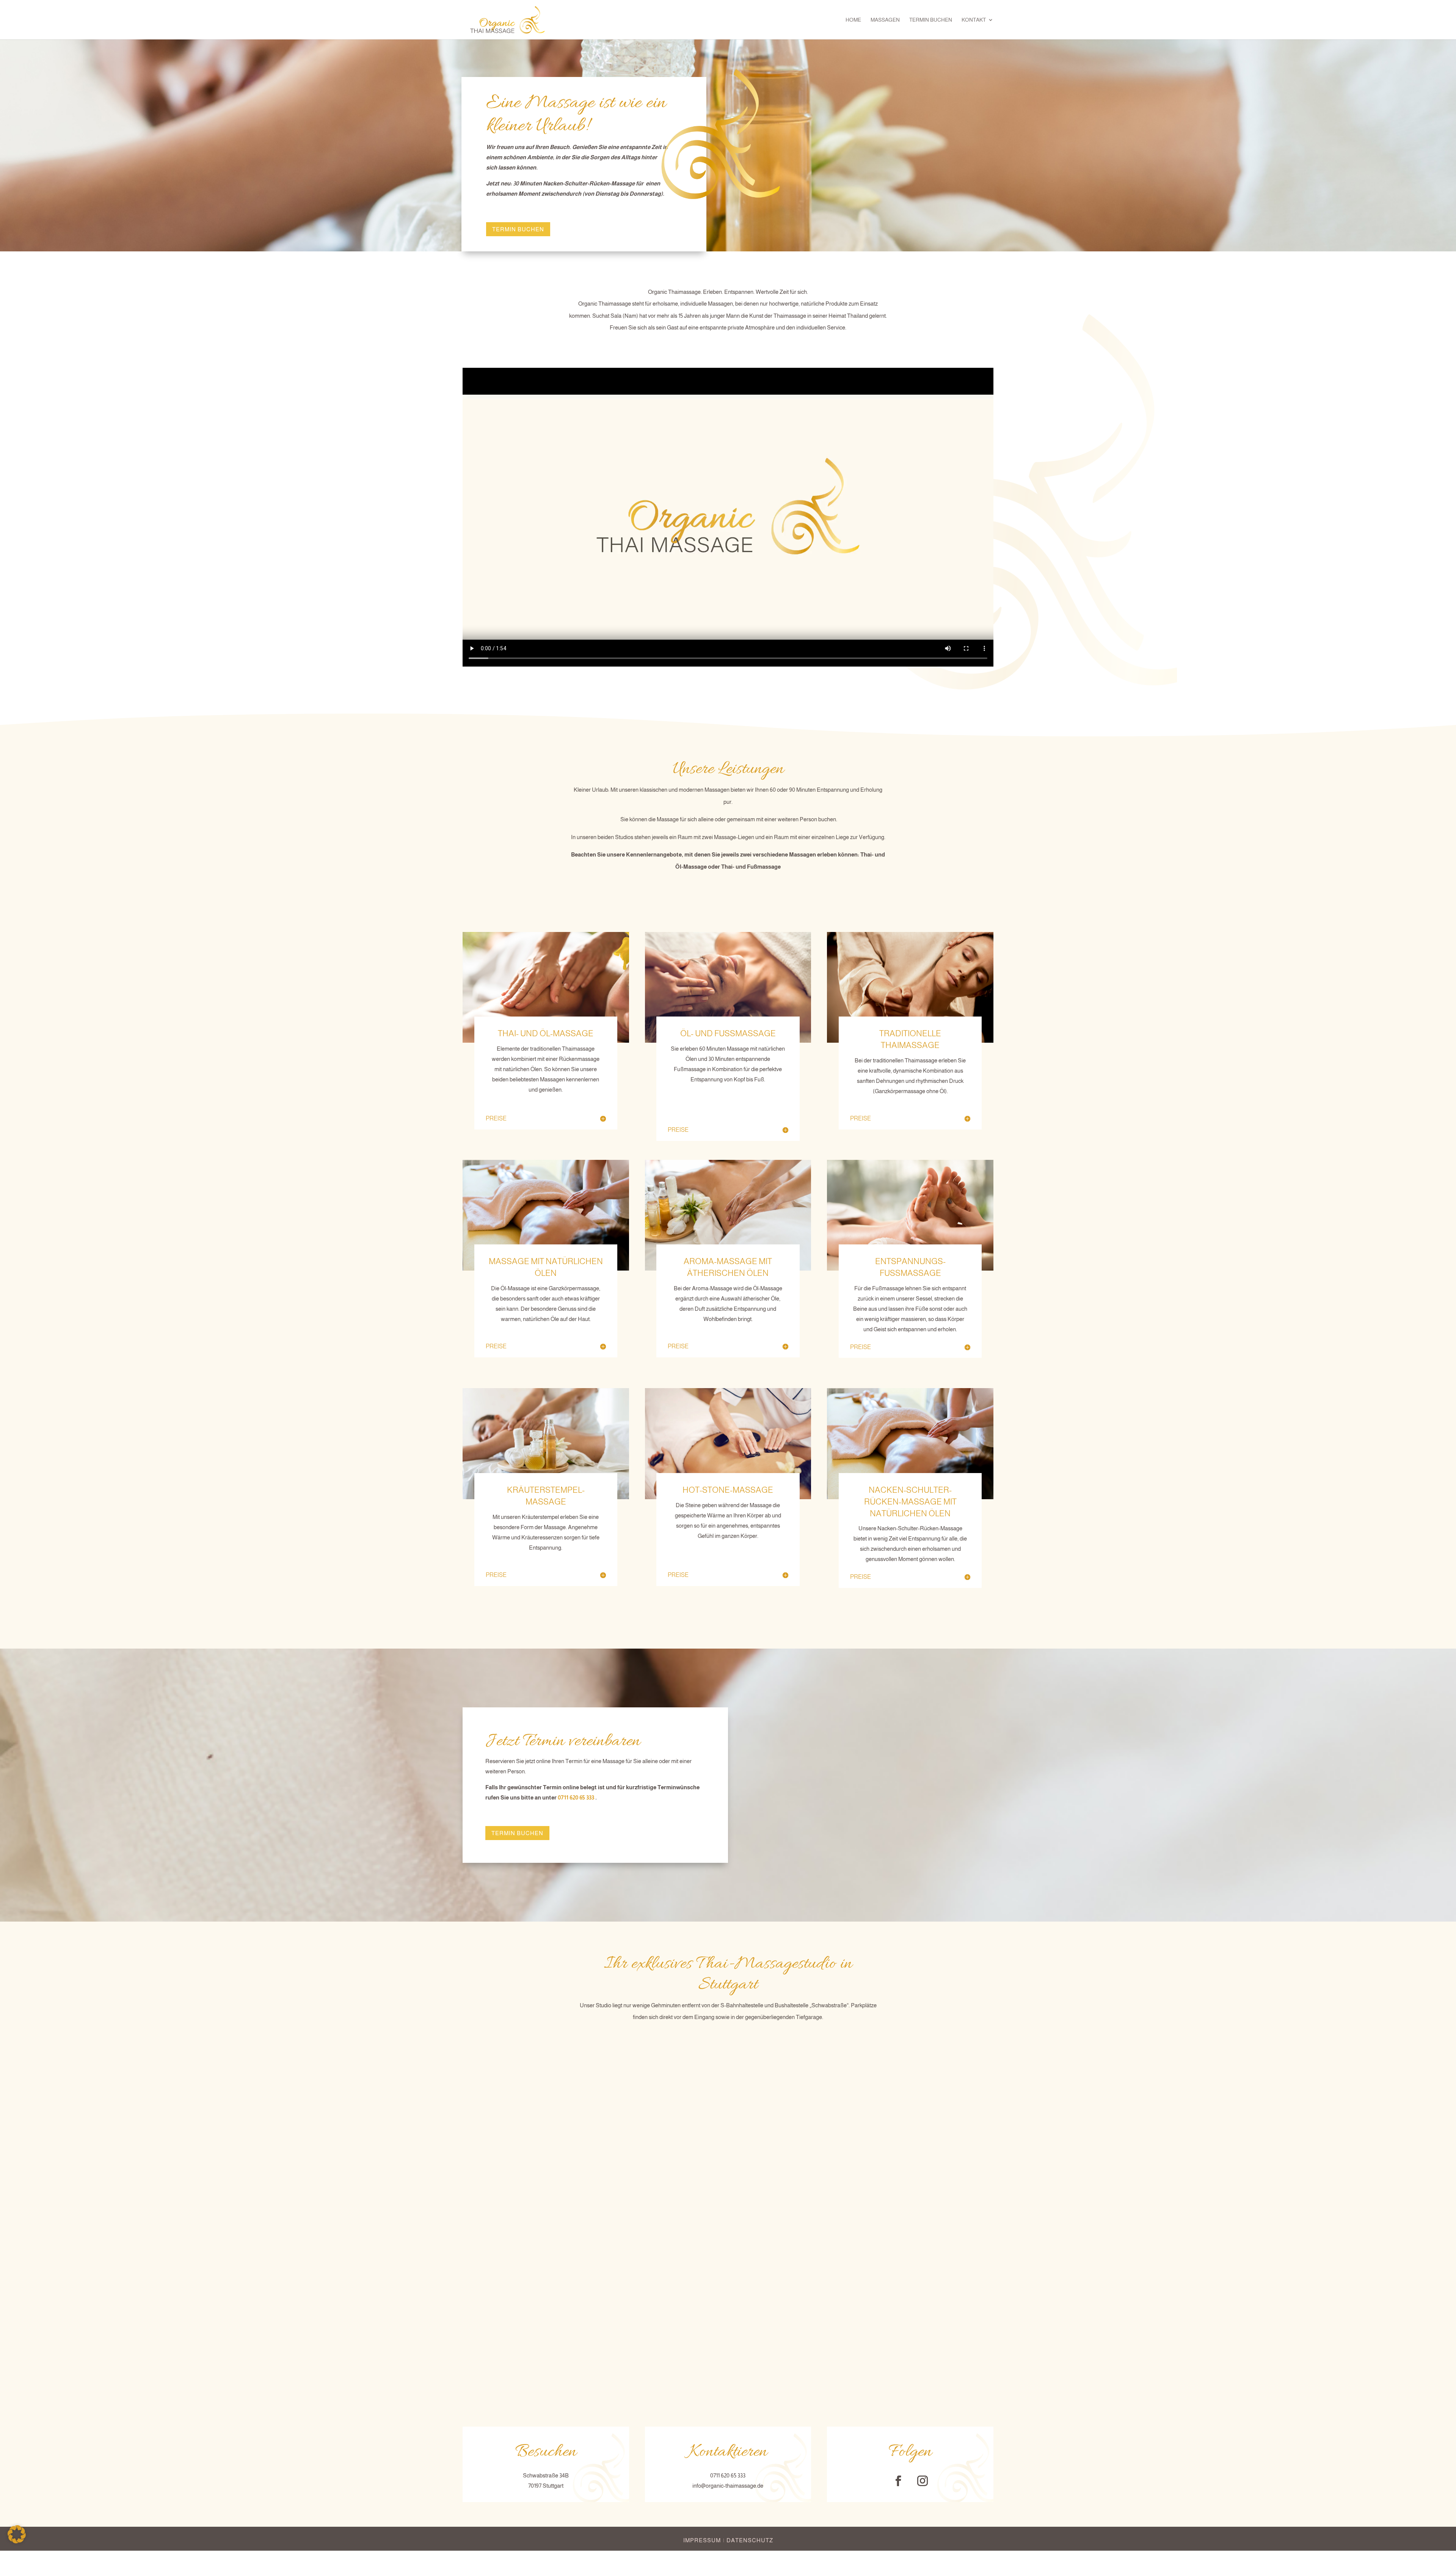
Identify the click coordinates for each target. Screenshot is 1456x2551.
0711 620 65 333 (576, 1797)
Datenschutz (750, 2540)
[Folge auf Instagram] (923, 2481)
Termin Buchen (518, 229)
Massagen (885, 20)
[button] (17, 2534)
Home (853, 20)
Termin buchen (931, 20)
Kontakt (974, 20)
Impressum (702, 2540)
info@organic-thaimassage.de (728, 2486)
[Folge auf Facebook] (898, 2481)
